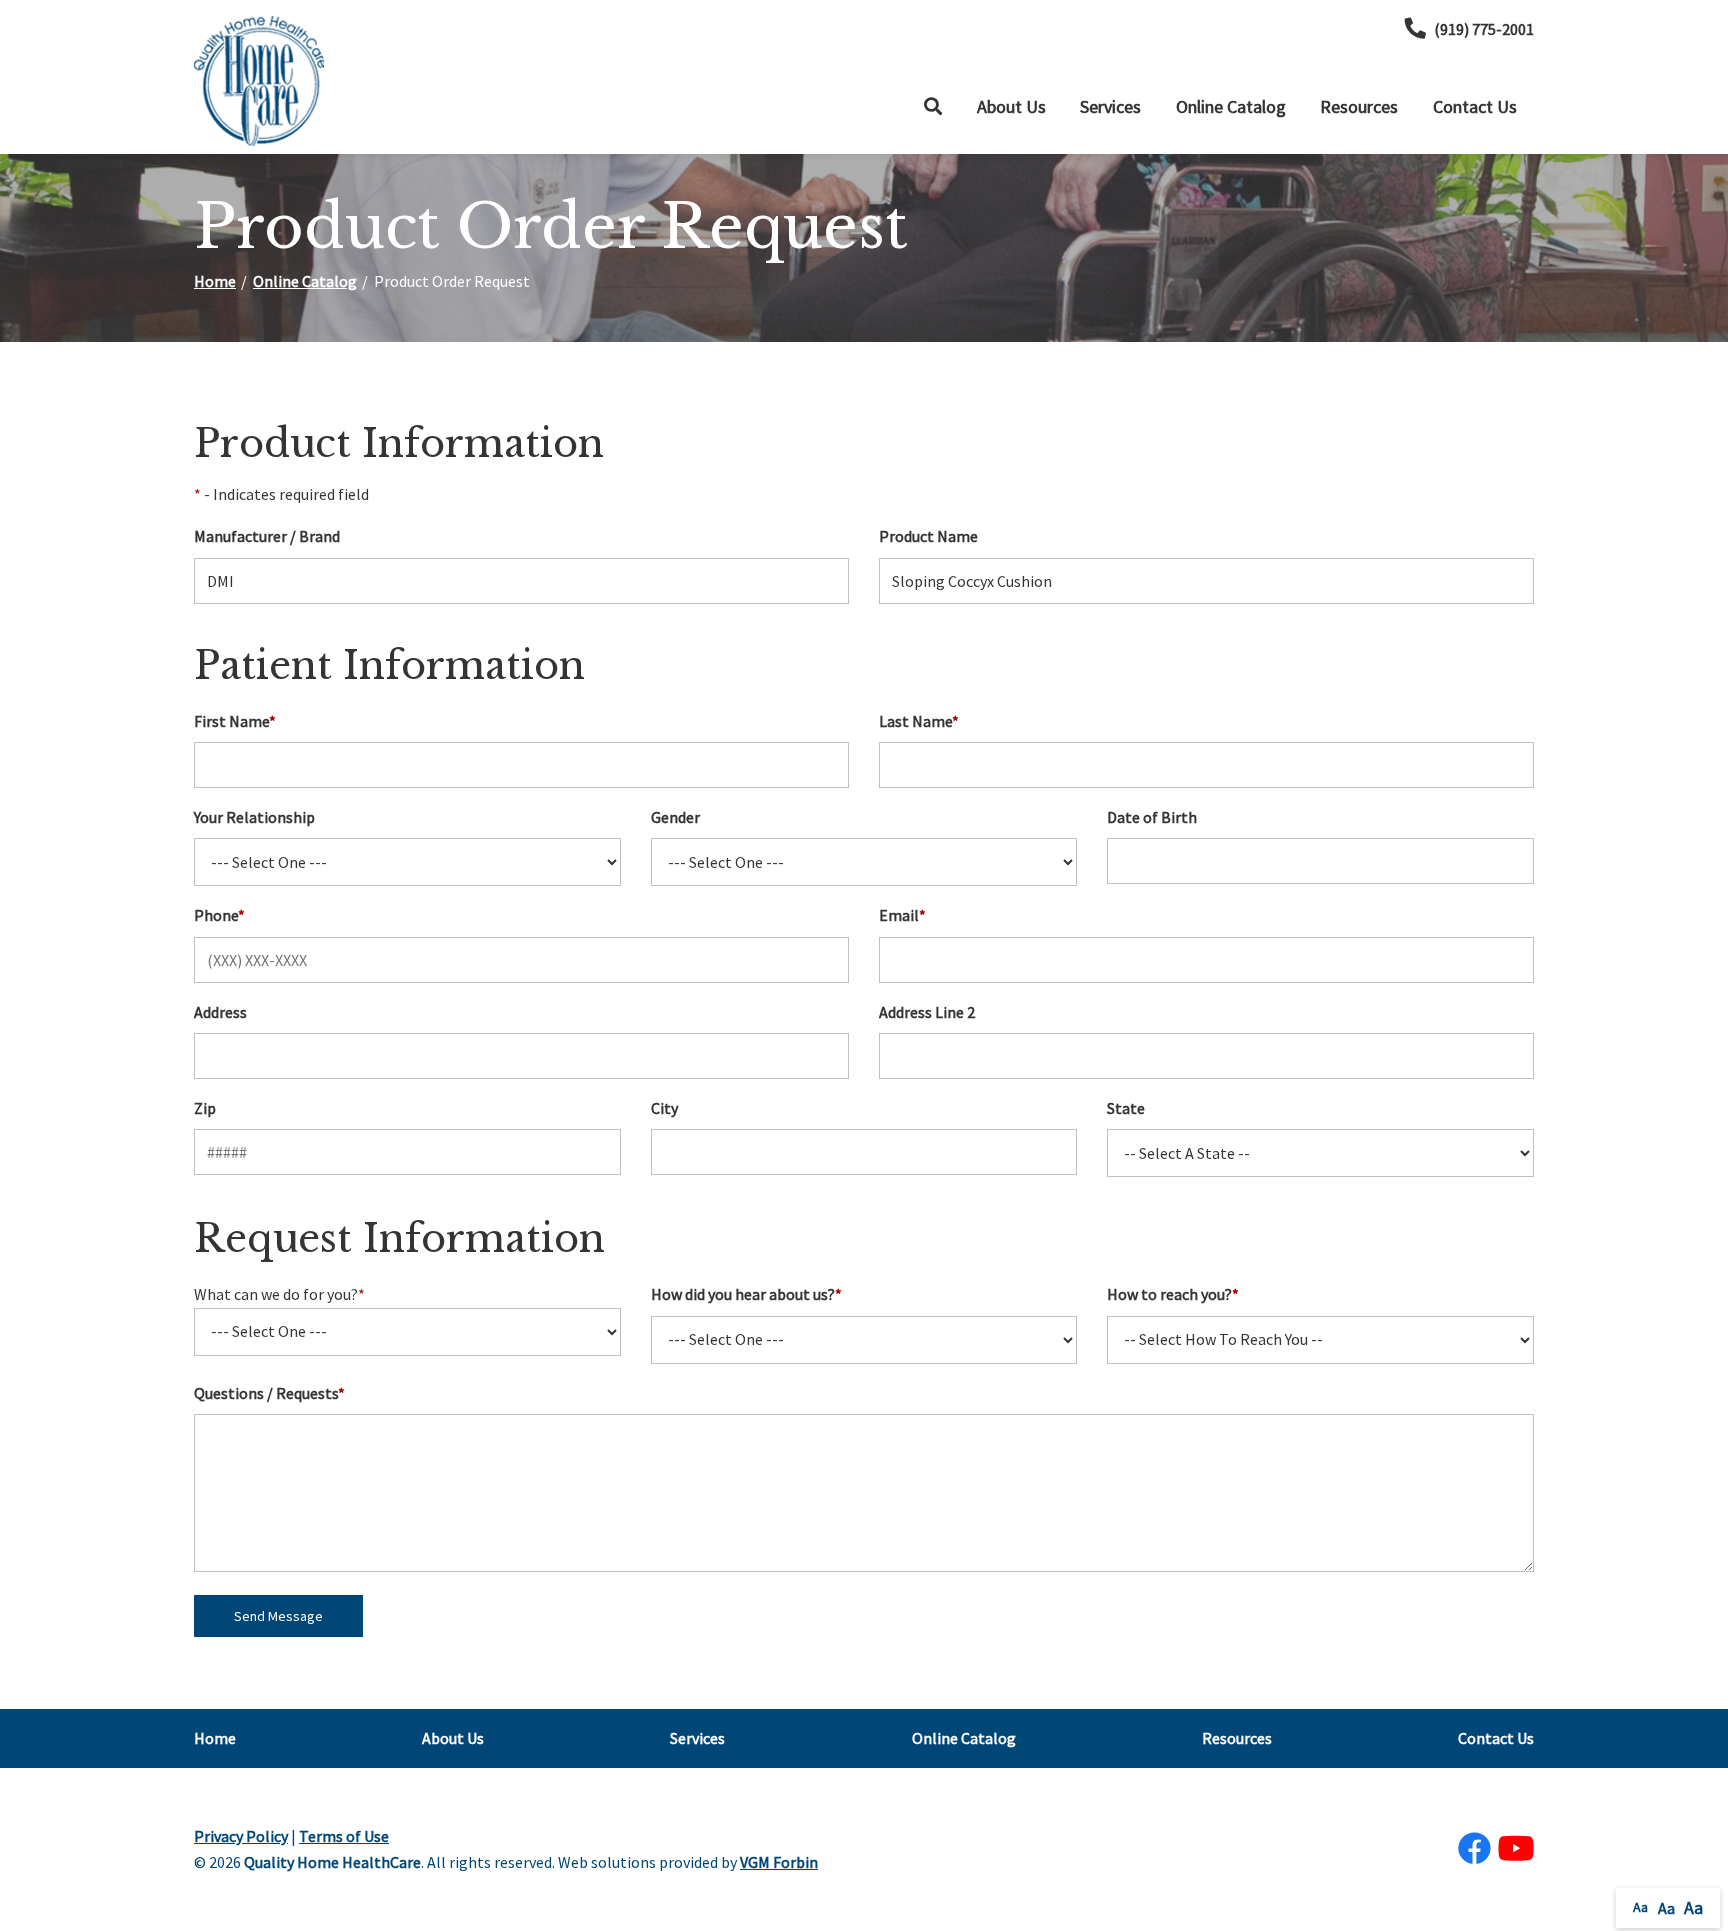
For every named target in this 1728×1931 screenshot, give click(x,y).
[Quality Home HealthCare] (259, 81)
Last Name (919, 721)
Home (215, 281)
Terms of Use (344, 1836)
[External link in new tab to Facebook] (1474, 1849)
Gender (675, 817)
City (664, 1108)
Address (220, 1012)
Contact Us (1475, 106)
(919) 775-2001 (1484, 29)
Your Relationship (254, 817)
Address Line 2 (927, 1012)
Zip (205, 1108)
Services (1110, 106)
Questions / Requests (269, 1393)
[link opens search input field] (933, 107)
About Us (1011, 106)
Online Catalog (1231, 106)
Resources (1359, 106)
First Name (235, 721)
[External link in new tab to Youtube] (1516, 1849)
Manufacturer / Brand (267, 536)
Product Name (928, 536)
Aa (1640, 1907)
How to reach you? (1173, 1294)
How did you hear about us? (746, 1294)
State (1126, 1108)
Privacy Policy (241, 1836)
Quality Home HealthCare (332, 1862)
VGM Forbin (779, 1862)
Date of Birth (1152, 817)
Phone (219, 915)
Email (902, 915)
